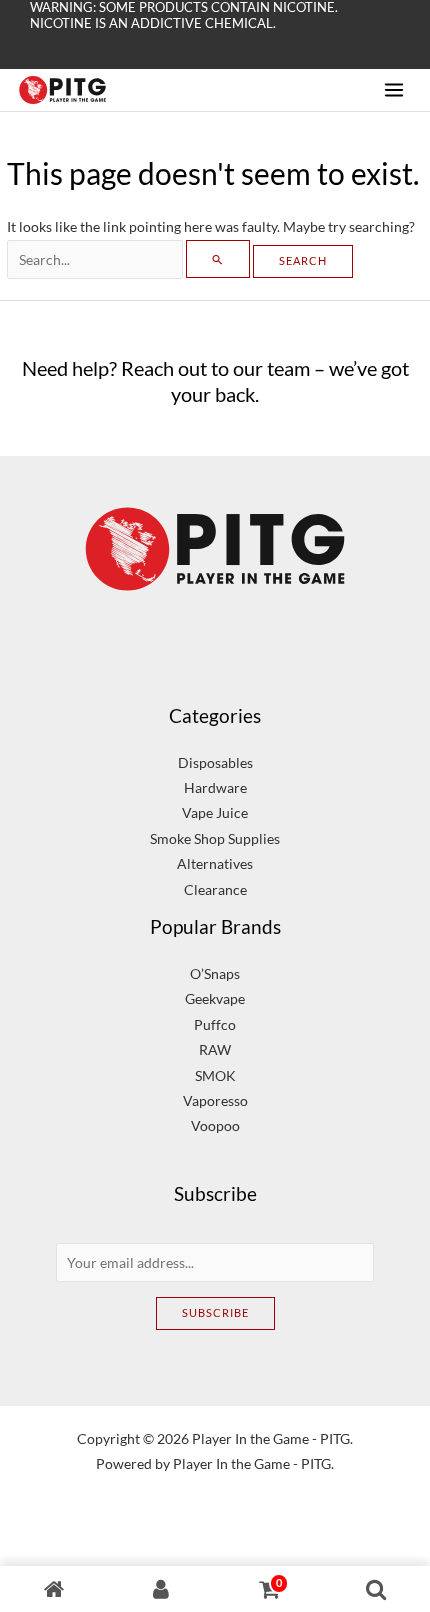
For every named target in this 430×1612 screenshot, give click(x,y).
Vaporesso (215, 1100)
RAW (215, 1049)
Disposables (215, 762)
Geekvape (215, 998)
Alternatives (215, 863)
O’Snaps (215, 973)
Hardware (215, 787)
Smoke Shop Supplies (215, 838)
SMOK (215, 1075)
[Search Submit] (218, 259)
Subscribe (215, 1312)
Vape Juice (215, 812)
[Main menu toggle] (394, 89)
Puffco (215, 1024)
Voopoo (215, 1125)
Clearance (215, 889)
